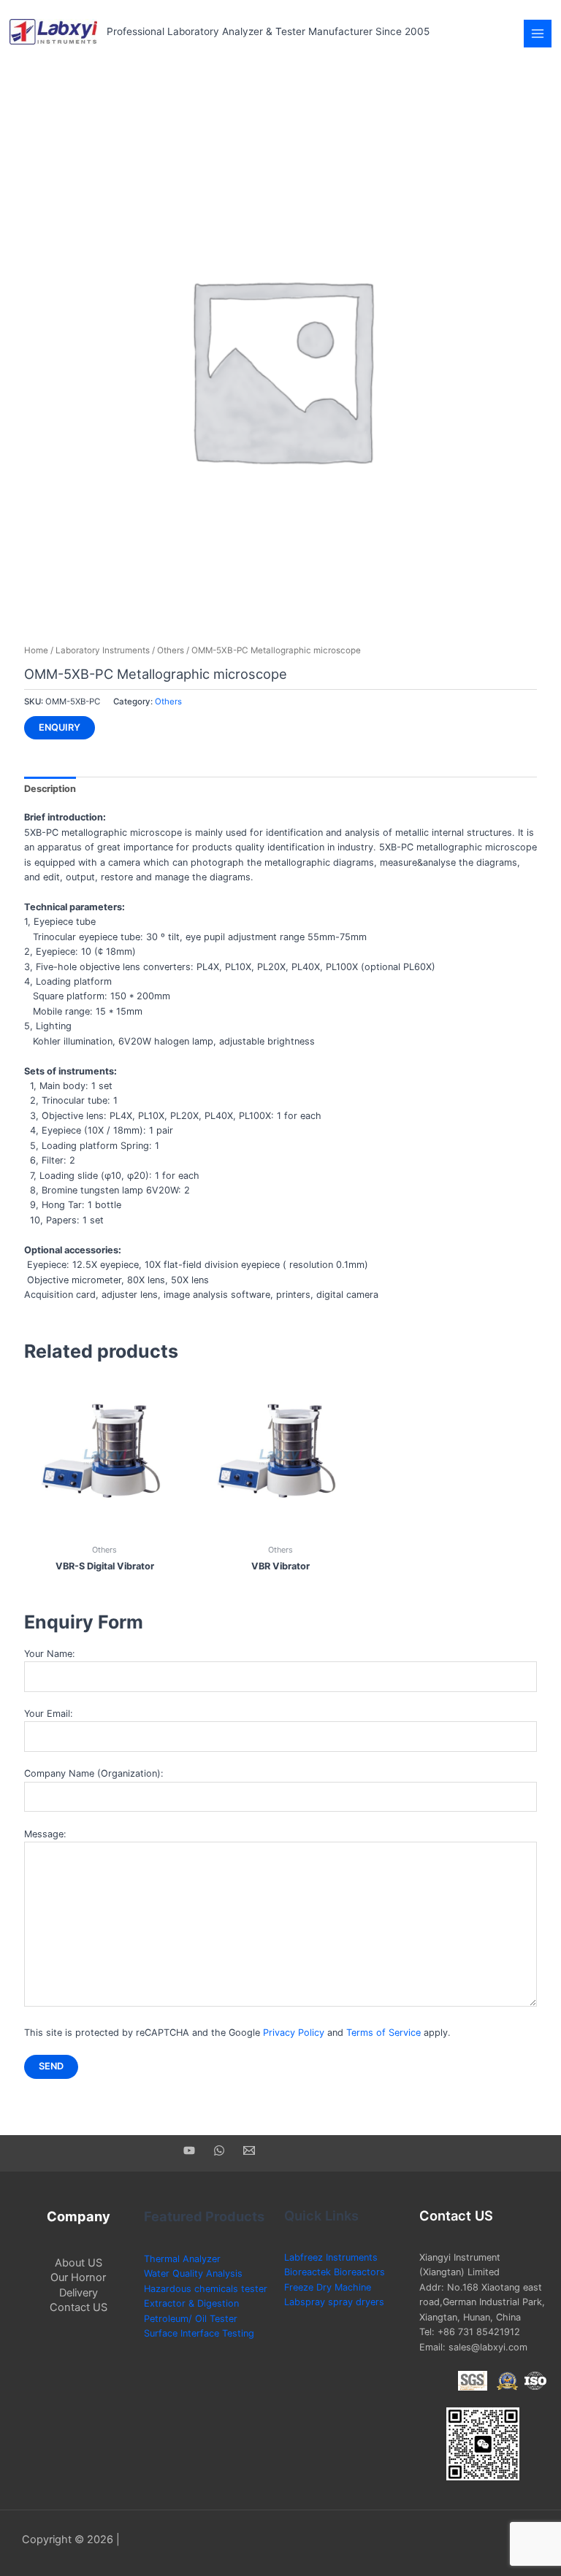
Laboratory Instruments (103, 650)
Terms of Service (383, 2033)
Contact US (79, 2307)
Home (36, 650)
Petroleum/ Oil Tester (191, 2319)
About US (79, 2263)
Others (171, 650)
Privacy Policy (294, 2033)
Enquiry (60, 727)
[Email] (249, 2150)
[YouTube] (189, 2150)
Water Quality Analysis (193, 2273)
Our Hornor (78, 2277)
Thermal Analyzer (182, 2259)
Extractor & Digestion (191, 2303)
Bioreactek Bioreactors (335, 2272)
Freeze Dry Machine (328, 2287)
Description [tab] (50, 789)
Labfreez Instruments (331, 2257)
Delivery (79, 2293)
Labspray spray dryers (334, 2302)
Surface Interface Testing (199, 2333)
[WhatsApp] (219, 2150)
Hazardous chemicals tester (206, 2289)
